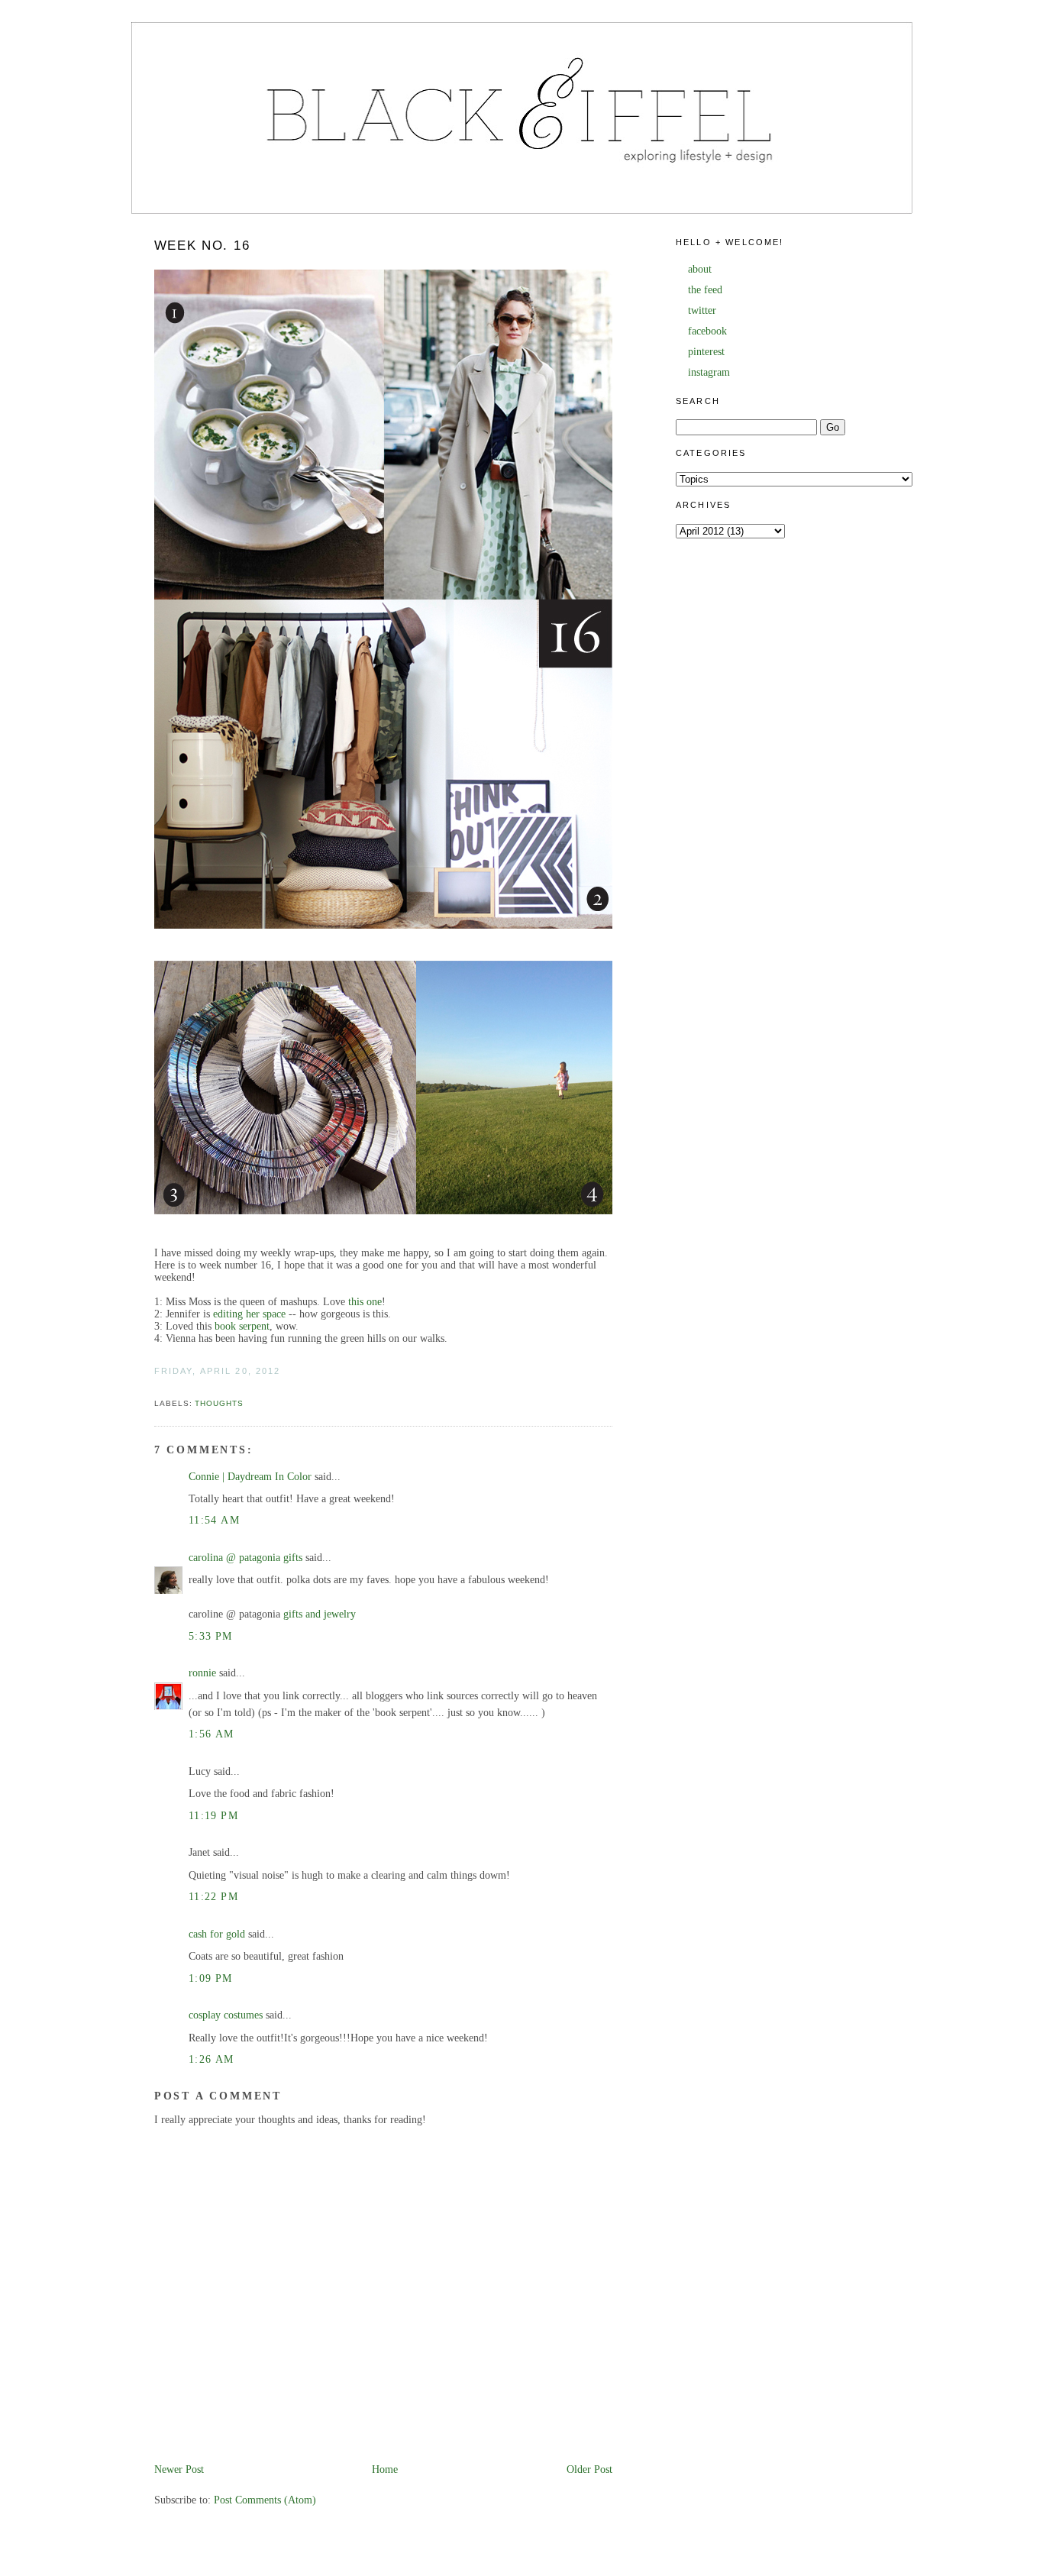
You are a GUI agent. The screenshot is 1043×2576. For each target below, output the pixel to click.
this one (365, 1302)
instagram (709, 372)
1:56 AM (212, 1734)
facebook (707, 331)
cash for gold (217, 1934)
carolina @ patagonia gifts (245, 1558)
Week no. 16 (202, 246)
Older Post (589, 2469)
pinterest (706, 352)
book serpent (242, 1326)
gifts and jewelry (320, 1614)
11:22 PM (213, 1897)
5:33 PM (211, 1636)
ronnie (202, 1673)
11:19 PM (213, 1816)
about (700, 269)
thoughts (219, 1403)
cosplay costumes (226, 2015)
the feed (705, 290)
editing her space (249, 1314)
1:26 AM (212, 2059)
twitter (702, 310)
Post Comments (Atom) (265, 2500)
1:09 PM (211, 1978)
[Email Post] (156, 1387)
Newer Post (179, 2469)
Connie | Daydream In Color (250, 1477)
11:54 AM (214, 1520)
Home (385, 2469)
